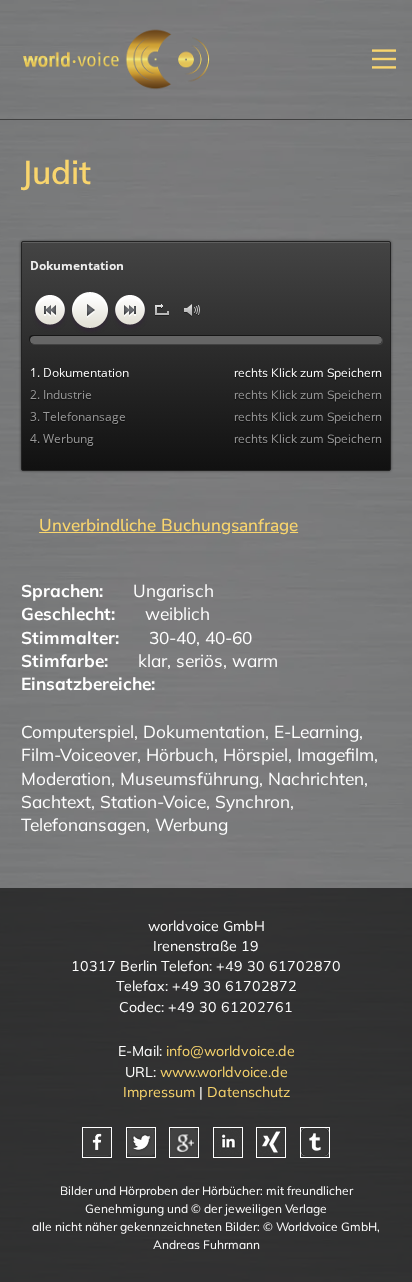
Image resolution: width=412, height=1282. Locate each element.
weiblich (177, 613)
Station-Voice (153, 801)
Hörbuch (180, 754)
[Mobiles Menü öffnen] (384, 59)
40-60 (228, 637)
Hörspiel (255, 754)
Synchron (252, 801)
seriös (199, 660)
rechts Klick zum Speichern (308, 372)
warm (255, 660)
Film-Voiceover (79, 754)
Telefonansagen (83, 824)
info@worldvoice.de (230, 1051)
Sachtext (56, 801)
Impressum (159, 1092)
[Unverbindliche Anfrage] (159, 525)
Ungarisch (173, 590)
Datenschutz (248, 1092)
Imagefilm (335, 754)
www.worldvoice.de (224, 1072)
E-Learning (316, 731)
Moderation (66, 778)
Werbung (191, 824)
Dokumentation (204, 731)
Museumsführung (189, 778)
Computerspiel (77, 731)
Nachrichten (316, 778)
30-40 (172, 637)
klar (152, 660)
